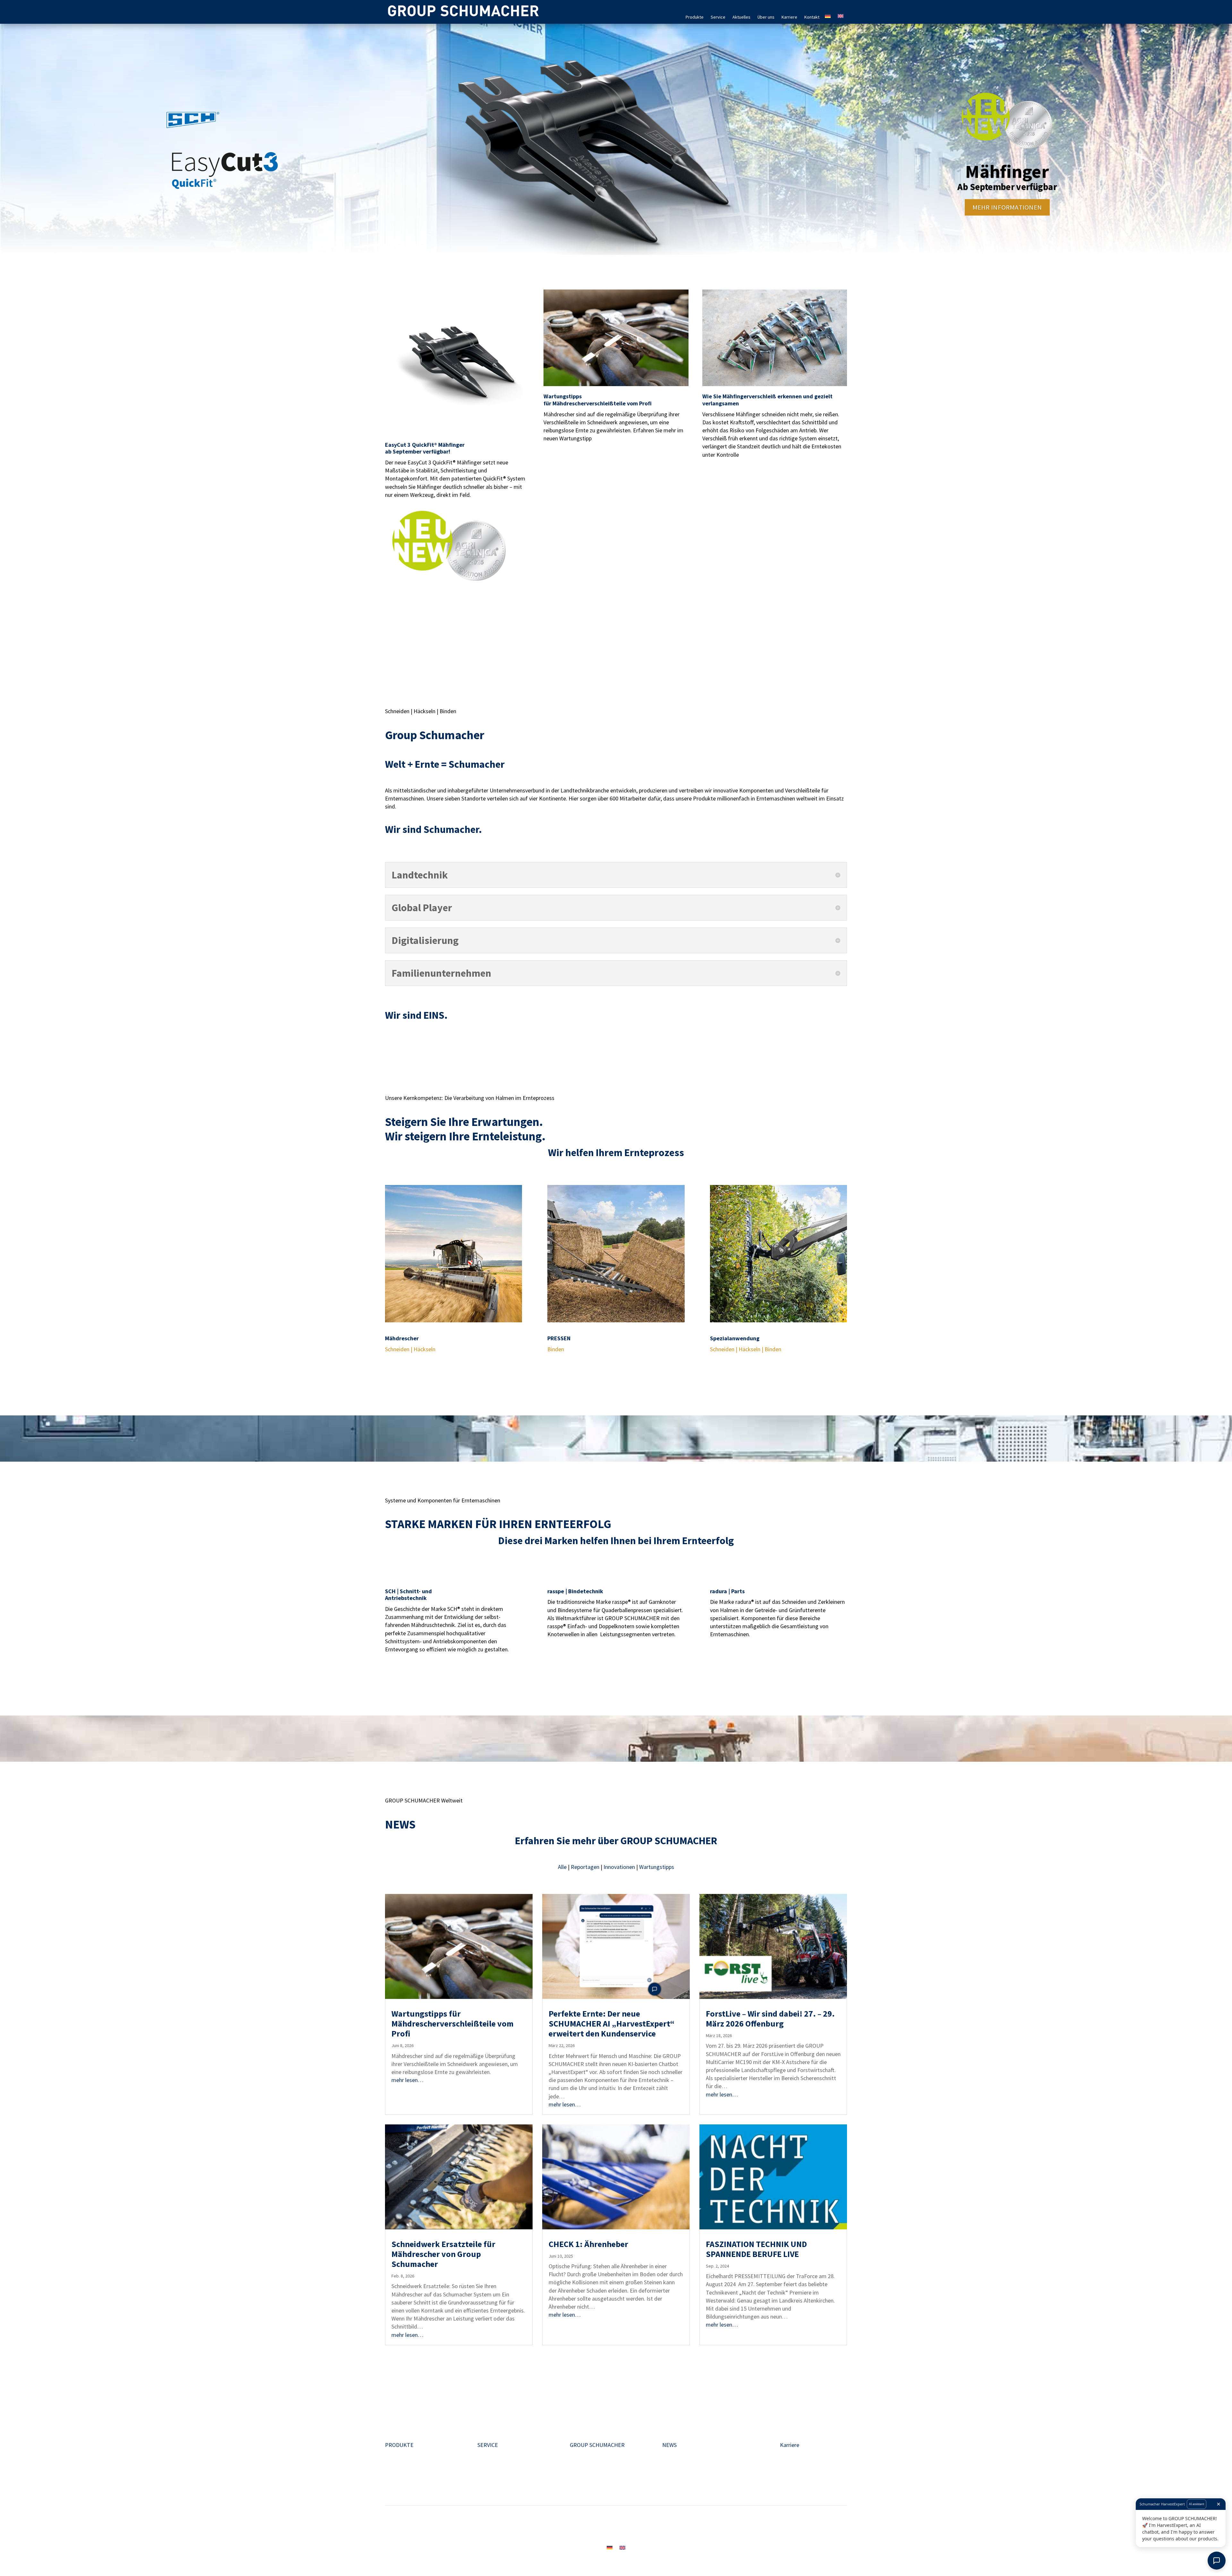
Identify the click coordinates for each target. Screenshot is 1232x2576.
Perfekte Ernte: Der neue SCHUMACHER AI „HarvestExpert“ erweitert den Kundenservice (612, 2023)
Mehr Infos (412, 600)
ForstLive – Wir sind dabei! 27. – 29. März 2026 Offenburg (770, 2018)
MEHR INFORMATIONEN (1007, 207)
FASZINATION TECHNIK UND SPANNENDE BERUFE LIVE (756, 2249)
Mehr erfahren (419, 1373)
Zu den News (416, 2376)
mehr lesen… (407, 2080)
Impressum (446, 2527)
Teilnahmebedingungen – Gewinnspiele (684, 2527)
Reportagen (586, 1867)
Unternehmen (586, 2453)
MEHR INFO (572, 457)
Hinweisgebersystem (610, 2527)
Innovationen (620, 1867)
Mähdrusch (398, 2453)
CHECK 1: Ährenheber (588, 2244)
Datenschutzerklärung (539, 2527)
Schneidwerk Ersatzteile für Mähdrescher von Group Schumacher (443, 2254)
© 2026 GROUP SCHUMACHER (766, 2527)
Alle (563, 1867)
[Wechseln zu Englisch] (841, 12)
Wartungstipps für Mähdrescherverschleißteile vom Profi (453, 2023)
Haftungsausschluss (486, 2527)
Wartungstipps (657, 1867)
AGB (576, 2527)
